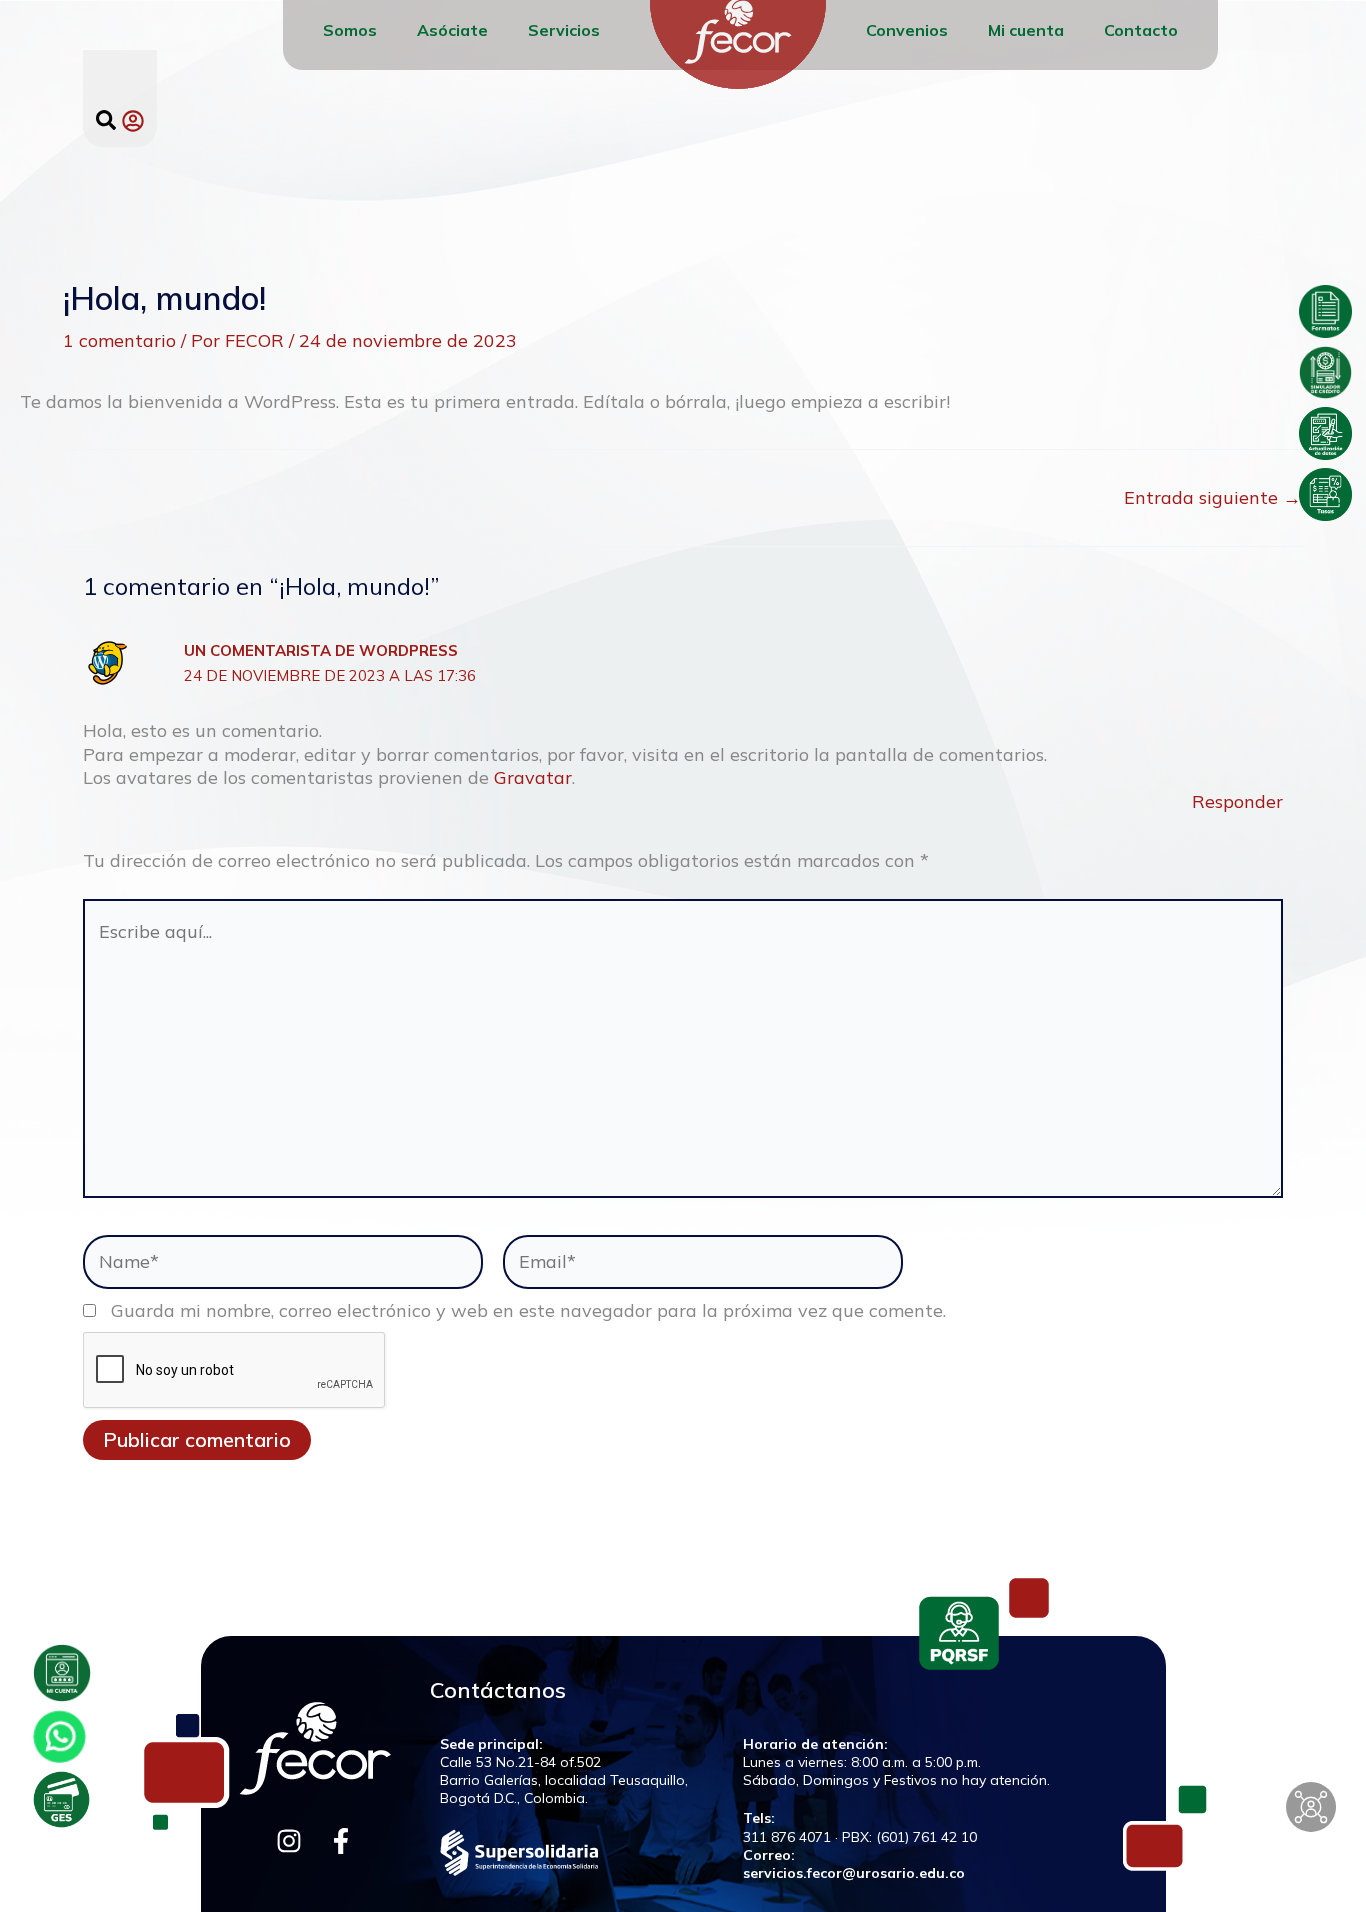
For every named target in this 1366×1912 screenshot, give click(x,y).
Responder (1237, 801)
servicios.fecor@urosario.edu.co (854, 1873)
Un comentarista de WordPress (321, 650)
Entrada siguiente (1212, 498)
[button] (106, 120)
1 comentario (119, 340)
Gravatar (533, 777)
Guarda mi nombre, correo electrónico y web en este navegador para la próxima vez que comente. (528, 1310)
